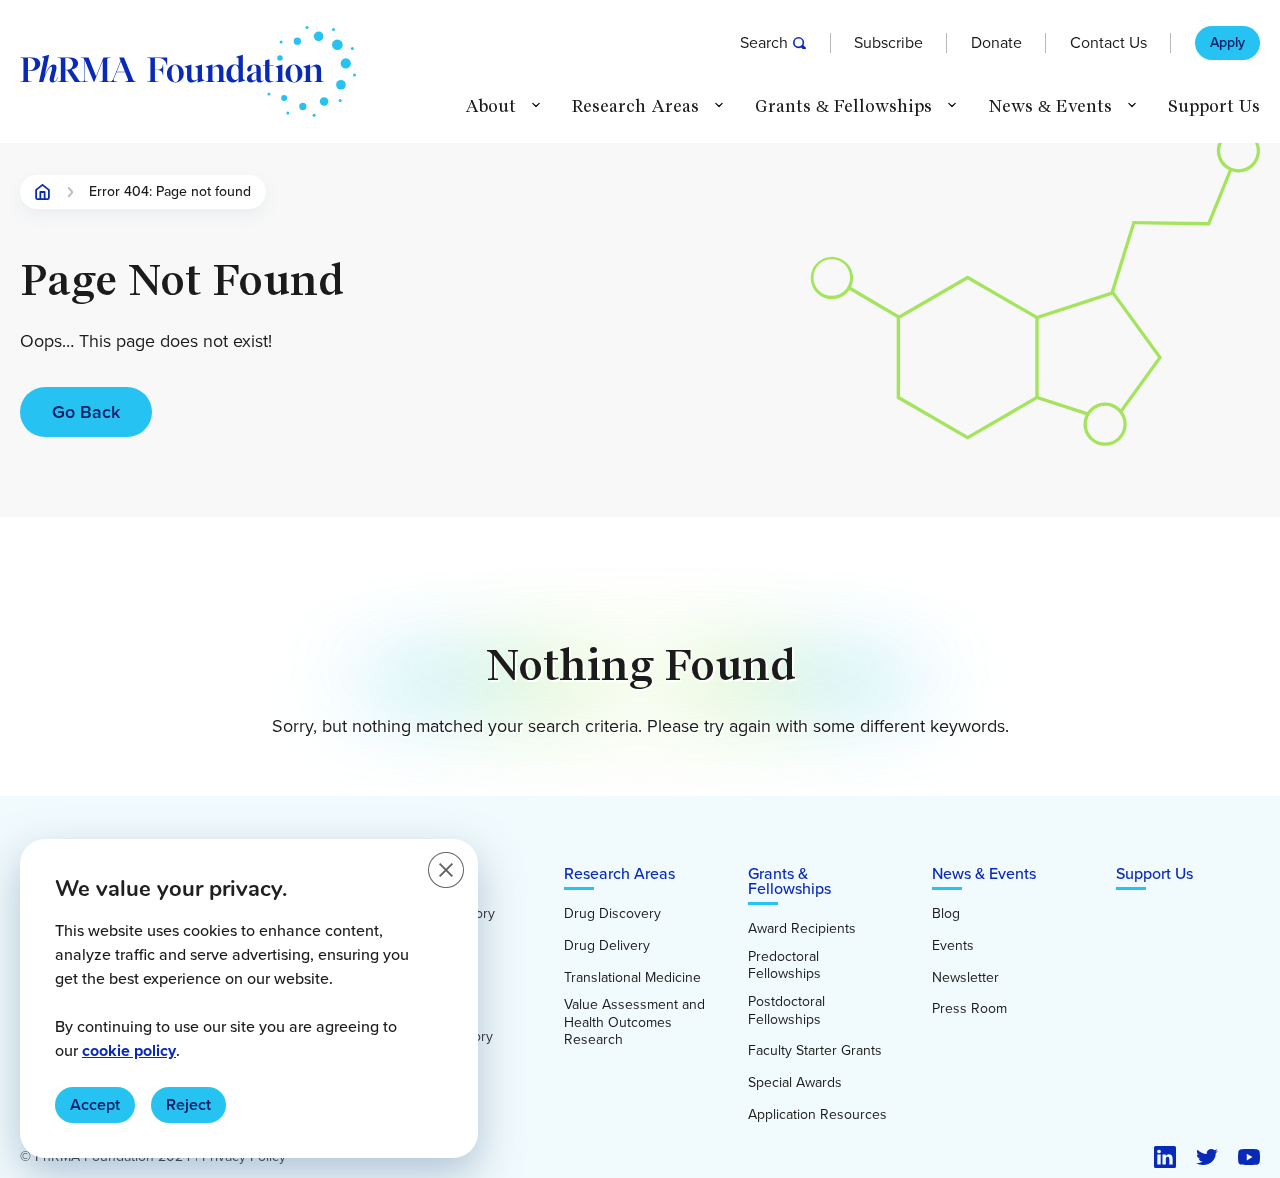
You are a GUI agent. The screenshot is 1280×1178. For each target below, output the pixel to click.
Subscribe (888, 43)
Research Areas (619, 873)
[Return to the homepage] (188, 71)
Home (43, 192)
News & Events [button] (1050, 106)
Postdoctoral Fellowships (786, 1010)
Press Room (969, 1009)
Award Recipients (802, 929)
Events (953, 946)
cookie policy (129, 1050)
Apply (1227, 43)
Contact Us (1108, 43)
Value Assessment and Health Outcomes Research (634, 1022)
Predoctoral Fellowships (784, 965)
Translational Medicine (632, 978)
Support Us (1214, 106)
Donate (996, 43)
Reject (188, 1104)
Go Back (86, 412)
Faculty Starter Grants (815, 1051)
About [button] (490, 106)
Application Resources (817, 1115)
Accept (95, 1104)
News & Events (984, 873)
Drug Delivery (607, 946)
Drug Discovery (612, 914)
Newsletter (965, 978)
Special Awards (795, 1083)
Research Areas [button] (635, 106)
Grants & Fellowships (789, 881)
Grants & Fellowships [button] (843, 106)
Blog (946, 914)
